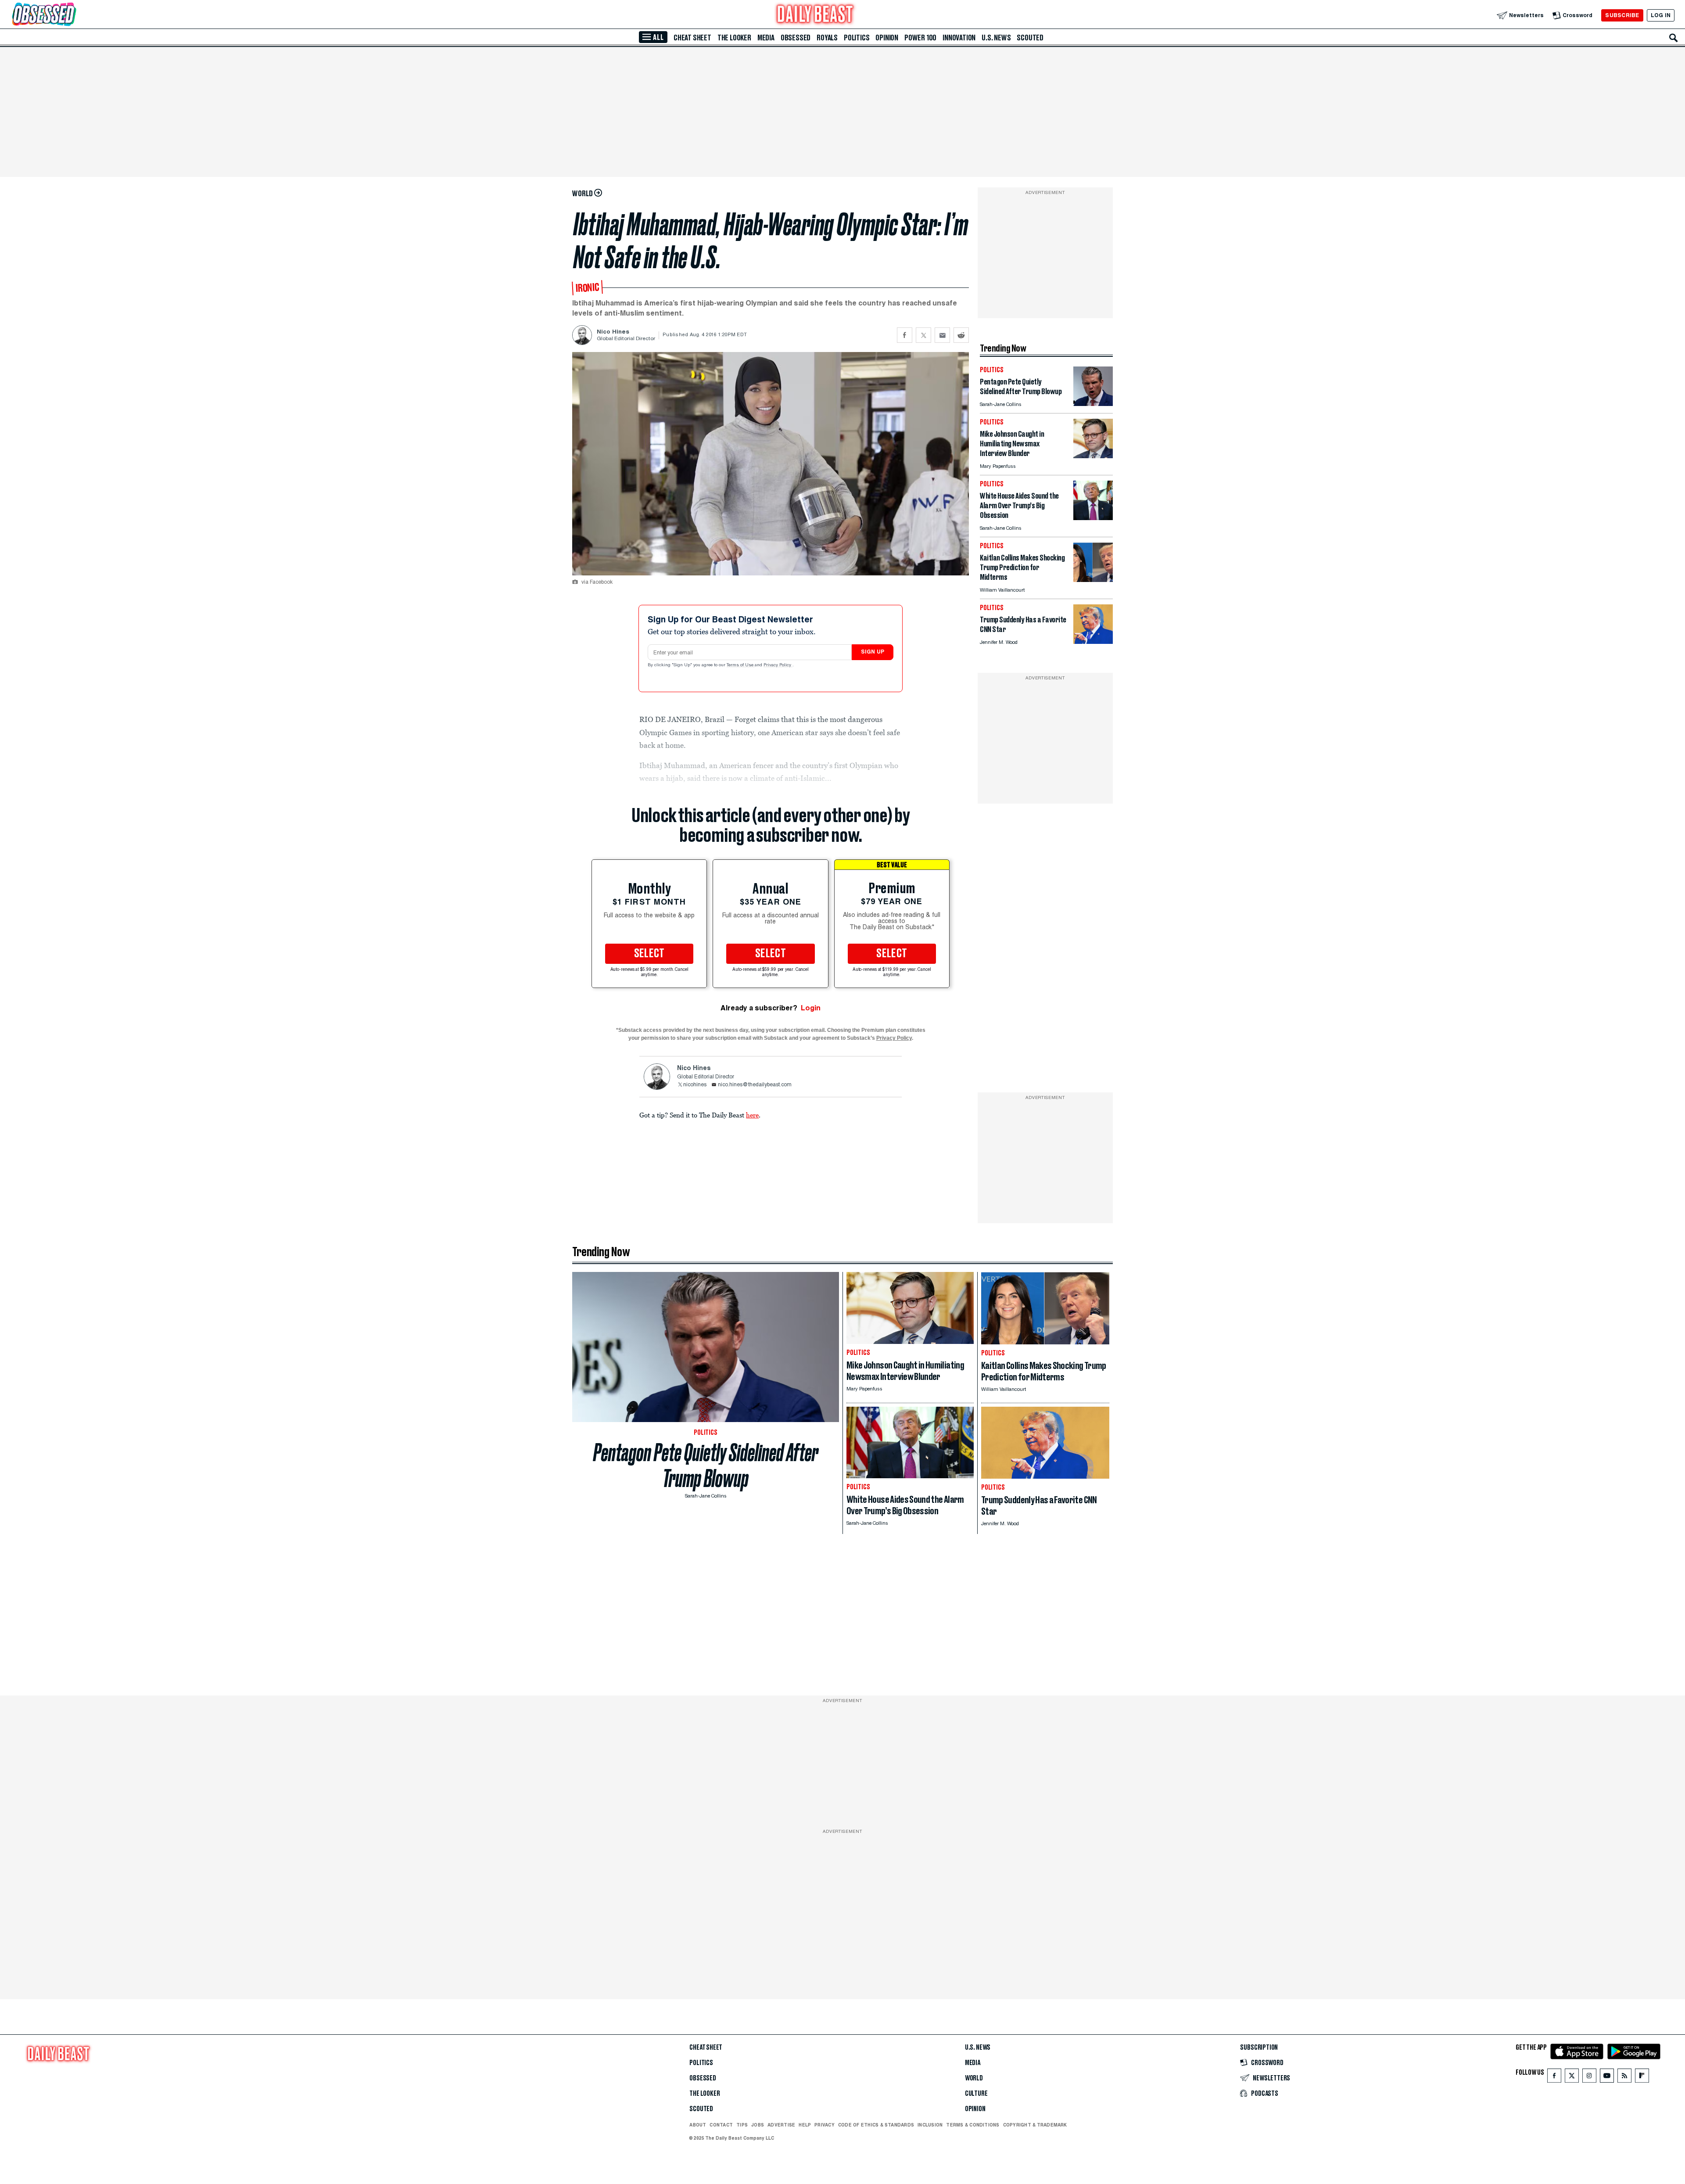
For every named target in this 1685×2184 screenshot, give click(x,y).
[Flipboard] (1642, 2078)
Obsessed (796, 38)
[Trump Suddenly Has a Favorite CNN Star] (1093, 641)
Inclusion (930, 2125)
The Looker (734, 38)
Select (649, 954)
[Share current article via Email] (942, 335)
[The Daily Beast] (815, 15)
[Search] (1674, 38)
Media (766, 38)
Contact (721, 2125)
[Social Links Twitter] (1572, 2078)
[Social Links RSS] (1624, 2078)
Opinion (887, 38)
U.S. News (996, 38)
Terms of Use (741, 665)
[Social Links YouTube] (1607, 2078)
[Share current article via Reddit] (961, 335)
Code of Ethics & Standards (876, 2125)
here (752, 1115)
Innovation (959, 38)
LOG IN (1661, 15)
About (698, 2125)
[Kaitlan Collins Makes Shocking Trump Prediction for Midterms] (1093, 580)
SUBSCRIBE (1622, 15)
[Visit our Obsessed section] (72, 15)
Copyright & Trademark (1035, 2125)
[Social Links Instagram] (1589, 2078)
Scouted (1030, 38)
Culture (976, 2094)
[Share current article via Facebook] (905, 335)
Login (811, 1008)
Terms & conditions (973, 2125)
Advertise (781, 2125)
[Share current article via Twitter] (923, 335)
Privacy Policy (778, 665)
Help (805, 2125)
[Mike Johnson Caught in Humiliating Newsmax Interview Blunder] (1093, 456)
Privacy (825, 2125)
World (974, 2078)
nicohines (695, 1085)
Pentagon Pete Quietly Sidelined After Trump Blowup (706, 1466)
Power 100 (920, 38)
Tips (742, 2125)
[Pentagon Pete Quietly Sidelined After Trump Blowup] (1093, 404)
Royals (827, 38)
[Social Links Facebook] (1554, 2078)
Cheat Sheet (692, 38)
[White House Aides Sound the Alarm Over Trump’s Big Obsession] (1093, 518)
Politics (857, 38)
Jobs (758, 2125)
